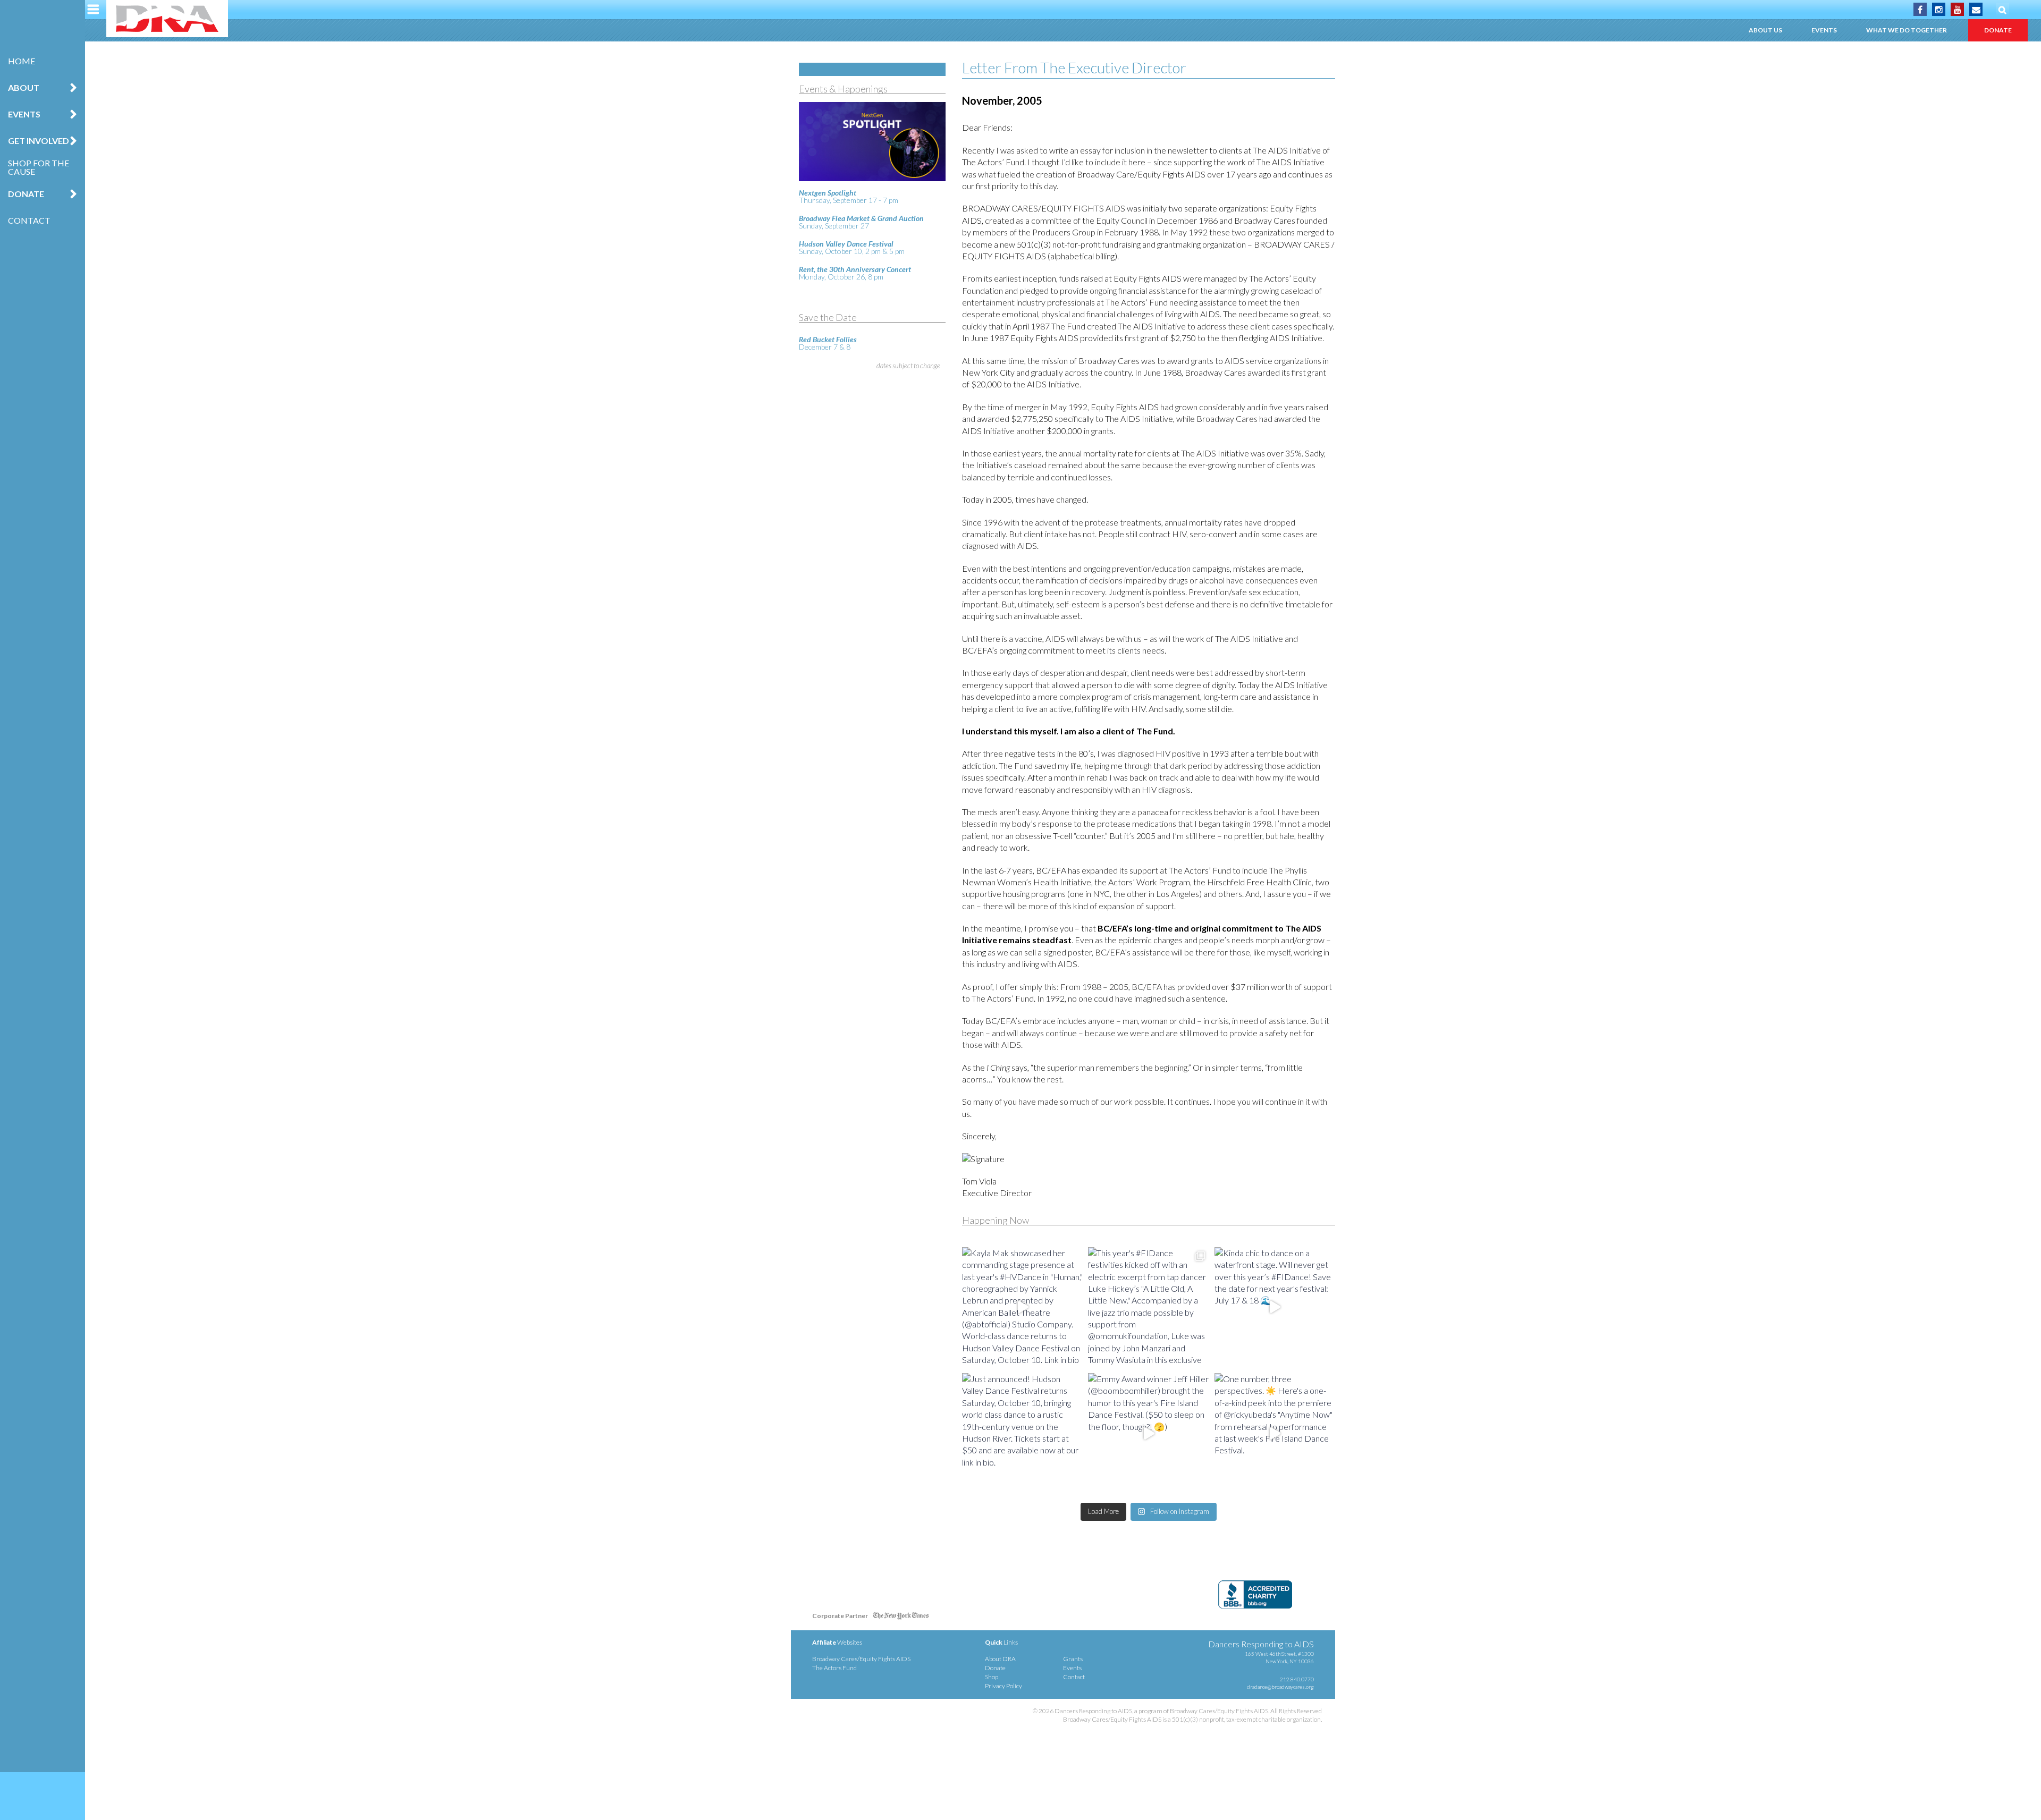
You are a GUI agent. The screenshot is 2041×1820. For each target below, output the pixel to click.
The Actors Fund (834, 1668)
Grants (1073, 1659)
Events (1824, 30)
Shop (992, 1677)
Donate (1998, 30)
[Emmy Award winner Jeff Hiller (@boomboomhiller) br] (1148, 1433)
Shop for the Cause (39, 167)
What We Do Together (1907, 30)
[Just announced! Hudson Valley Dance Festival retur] (1022, 1433)
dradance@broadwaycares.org (1280, 1687)
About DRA (1000, 1659)
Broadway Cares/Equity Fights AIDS (861, 1659)
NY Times (901, 1618)
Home (22, 61)
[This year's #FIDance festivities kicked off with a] (1148, 1307)
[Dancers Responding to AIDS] (167, 19)
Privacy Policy (1003, 1686)
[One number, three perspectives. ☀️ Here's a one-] (1275, 1433)
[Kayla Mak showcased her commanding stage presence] (1022, 1307)
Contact (29, 220)
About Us (1765, 30)
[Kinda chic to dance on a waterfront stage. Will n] (1275, 1307)
